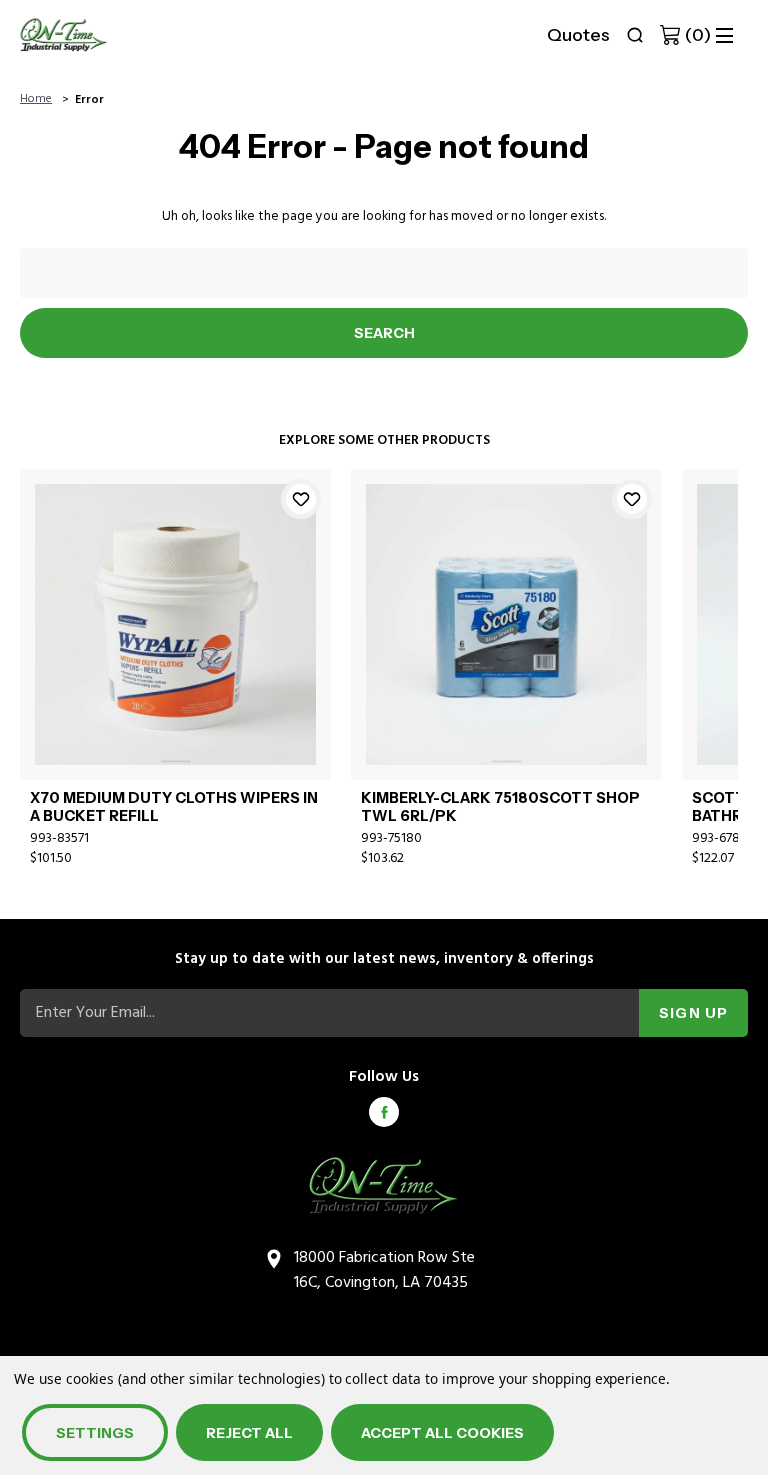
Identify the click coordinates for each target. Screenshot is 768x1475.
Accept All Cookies (442, 1433)
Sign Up (693, 1013)
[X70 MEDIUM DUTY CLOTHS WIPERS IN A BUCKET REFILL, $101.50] (175, 624)
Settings (95, 1433)
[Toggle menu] (724, 35)
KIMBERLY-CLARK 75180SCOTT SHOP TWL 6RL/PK (500, 807)
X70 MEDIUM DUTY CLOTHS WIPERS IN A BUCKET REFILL (174, 807)
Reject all (249, 1433)
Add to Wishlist (301, 499)
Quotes (578, 35)
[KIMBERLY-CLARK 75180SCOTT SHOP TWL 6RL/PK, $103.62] (506, 624)
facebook (384, 1112)
